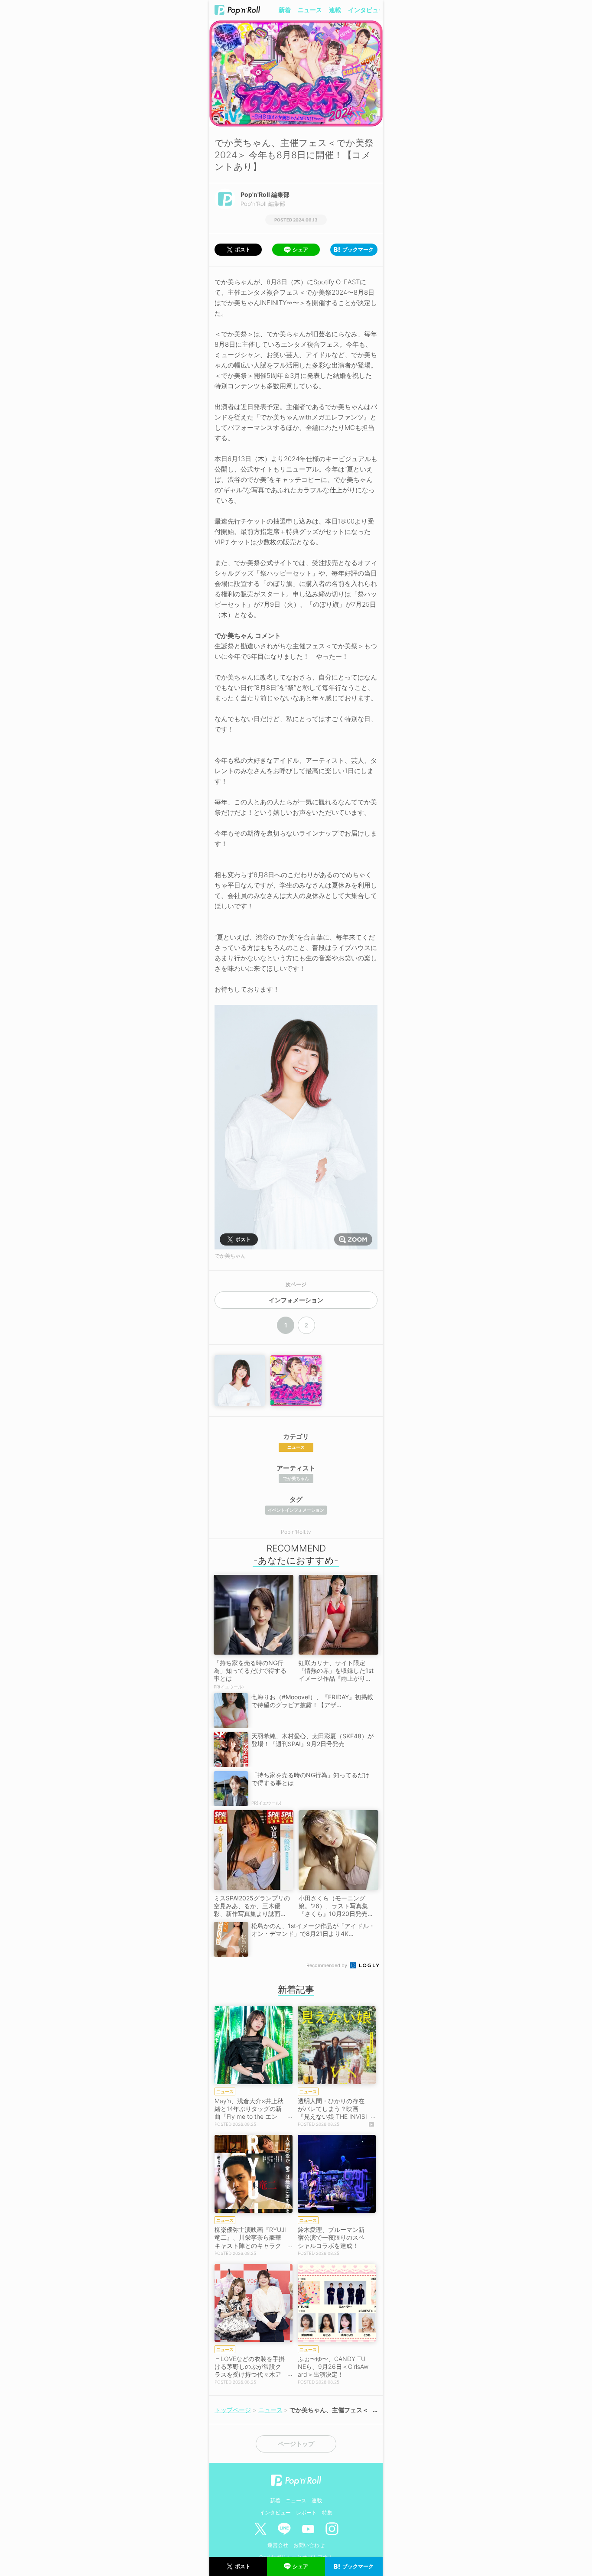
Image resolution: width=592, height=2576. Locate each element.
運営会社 (278, 2545)
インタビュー (366, 10)
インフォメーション (296, 1300)
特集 (327, 2513)
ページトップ (296, 2444)
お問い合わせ (309, 2545)
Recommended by (327, 1965)
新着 (285, 10)
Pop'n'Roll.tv (296, 1532)
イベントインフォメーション (296, 1510)
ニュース (310, 10)
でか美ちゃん (296, 1478)
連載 (335, 10)
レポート (306, 2513)
